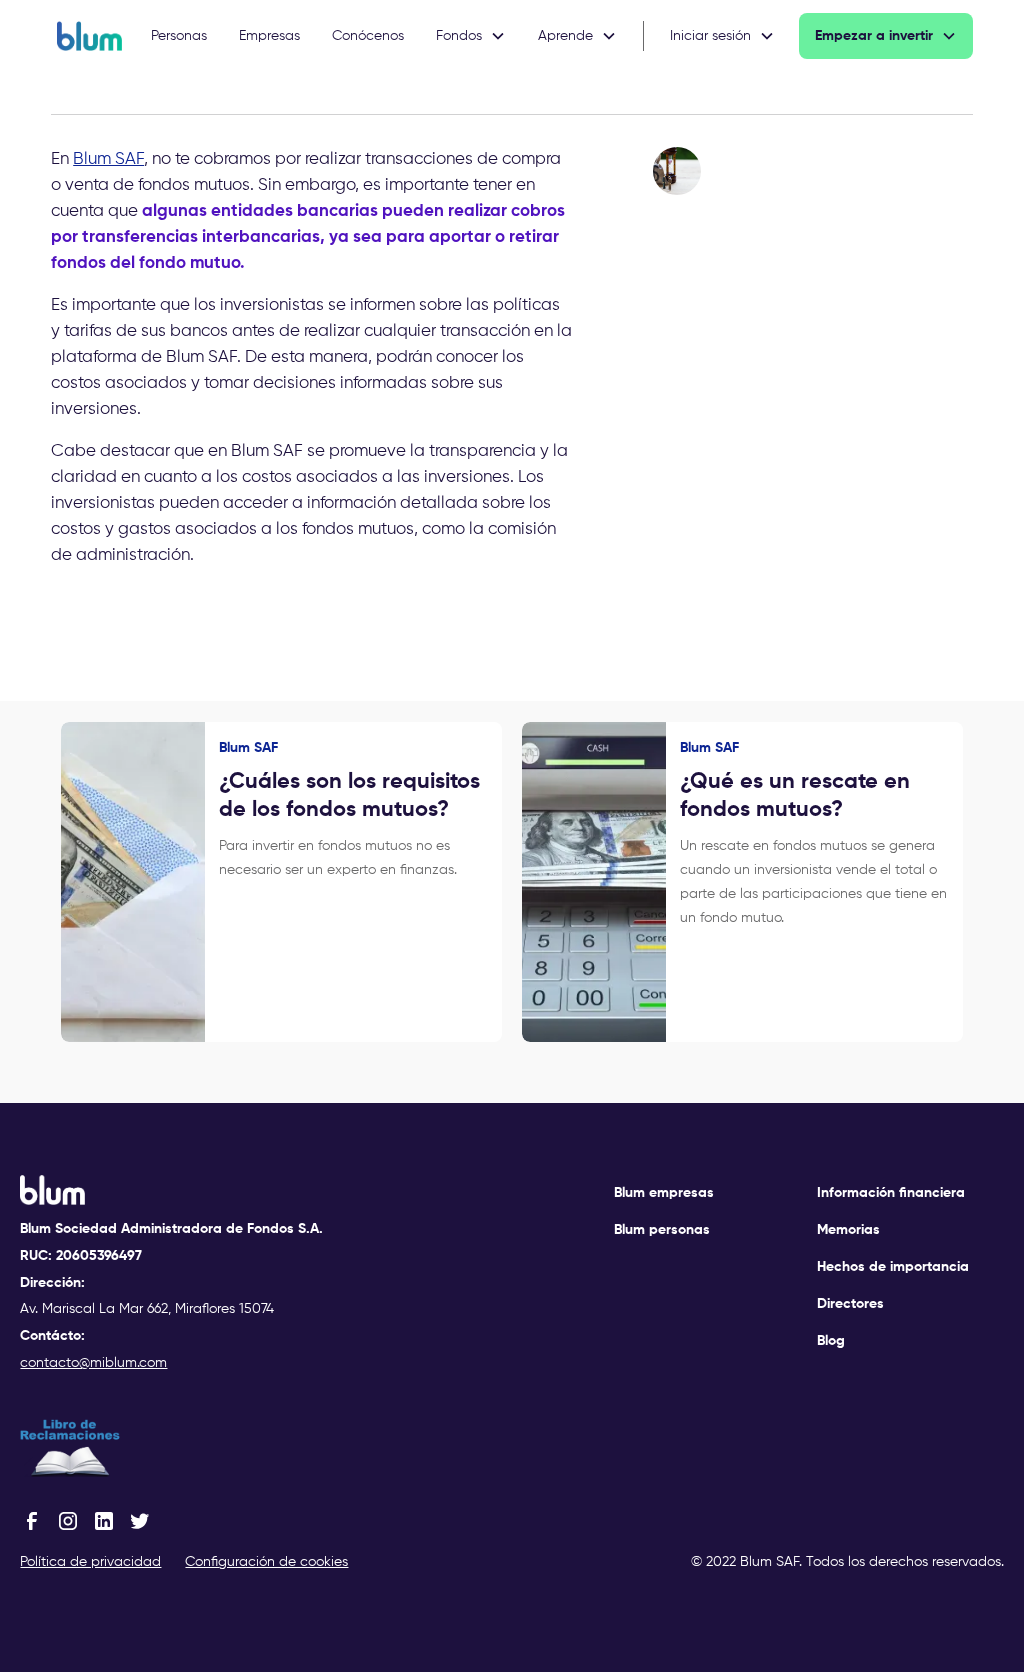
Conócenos (368, 36)
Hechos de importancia (893, 1267)
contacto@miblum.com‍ (93, 1363)
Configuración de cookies (266, 1562)
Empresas (269, 36)
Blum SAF (108, 159)
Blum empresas (664, 1193)
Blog (831, 1341)
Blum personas (662, 1230)
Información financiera (891, 1193)
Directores (850, 1304)
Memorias (848, 1230)
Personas (179, 36)
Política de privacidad (90, 1562)
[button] (471, 36)
